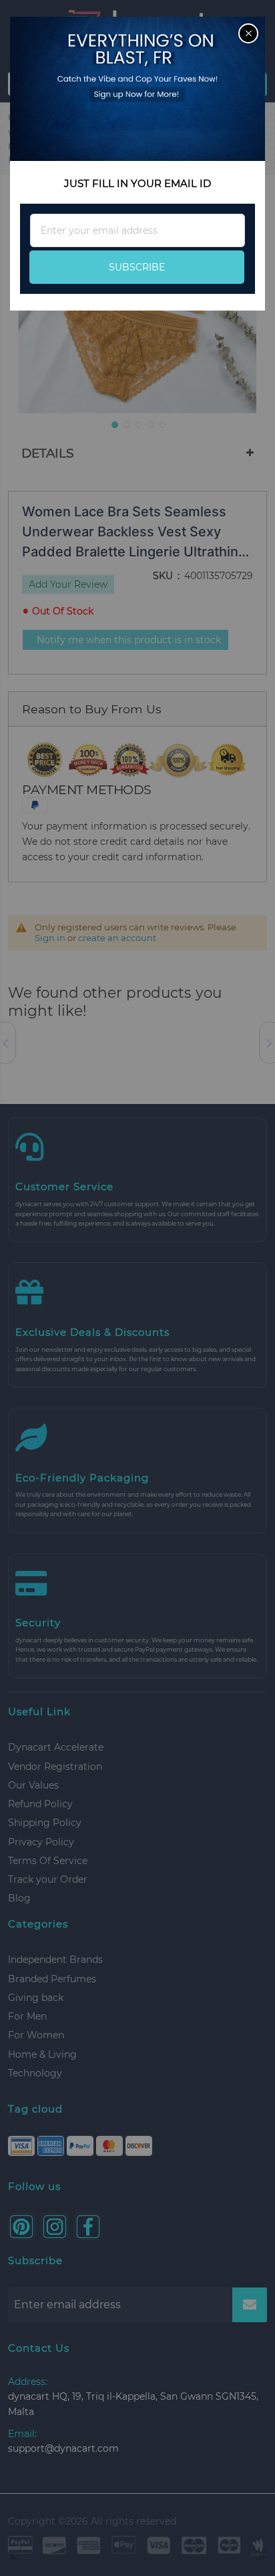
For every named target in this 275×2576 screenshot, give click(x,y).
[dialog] (137, 1288)
